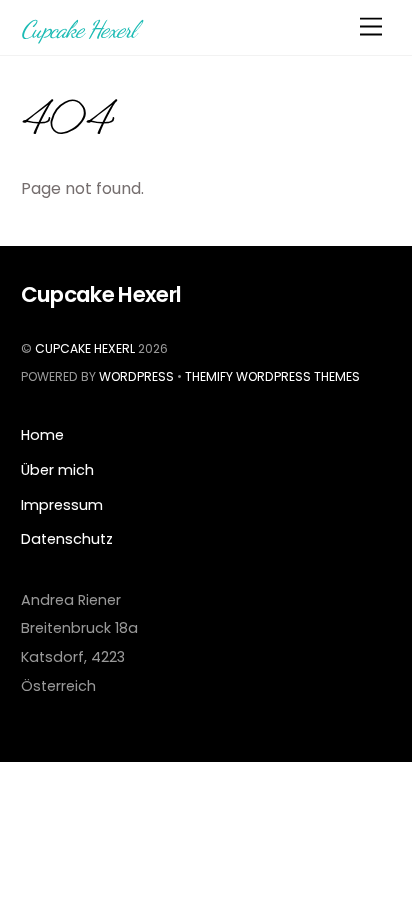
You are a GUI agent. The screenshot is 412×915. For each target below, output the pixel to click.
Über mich (57, 470)
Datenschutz (67, 539)
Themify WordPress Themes (272, 376)
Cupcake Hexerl (85, 348)
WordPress (136, 376)
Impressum (62, 505)
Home (42, 435)
